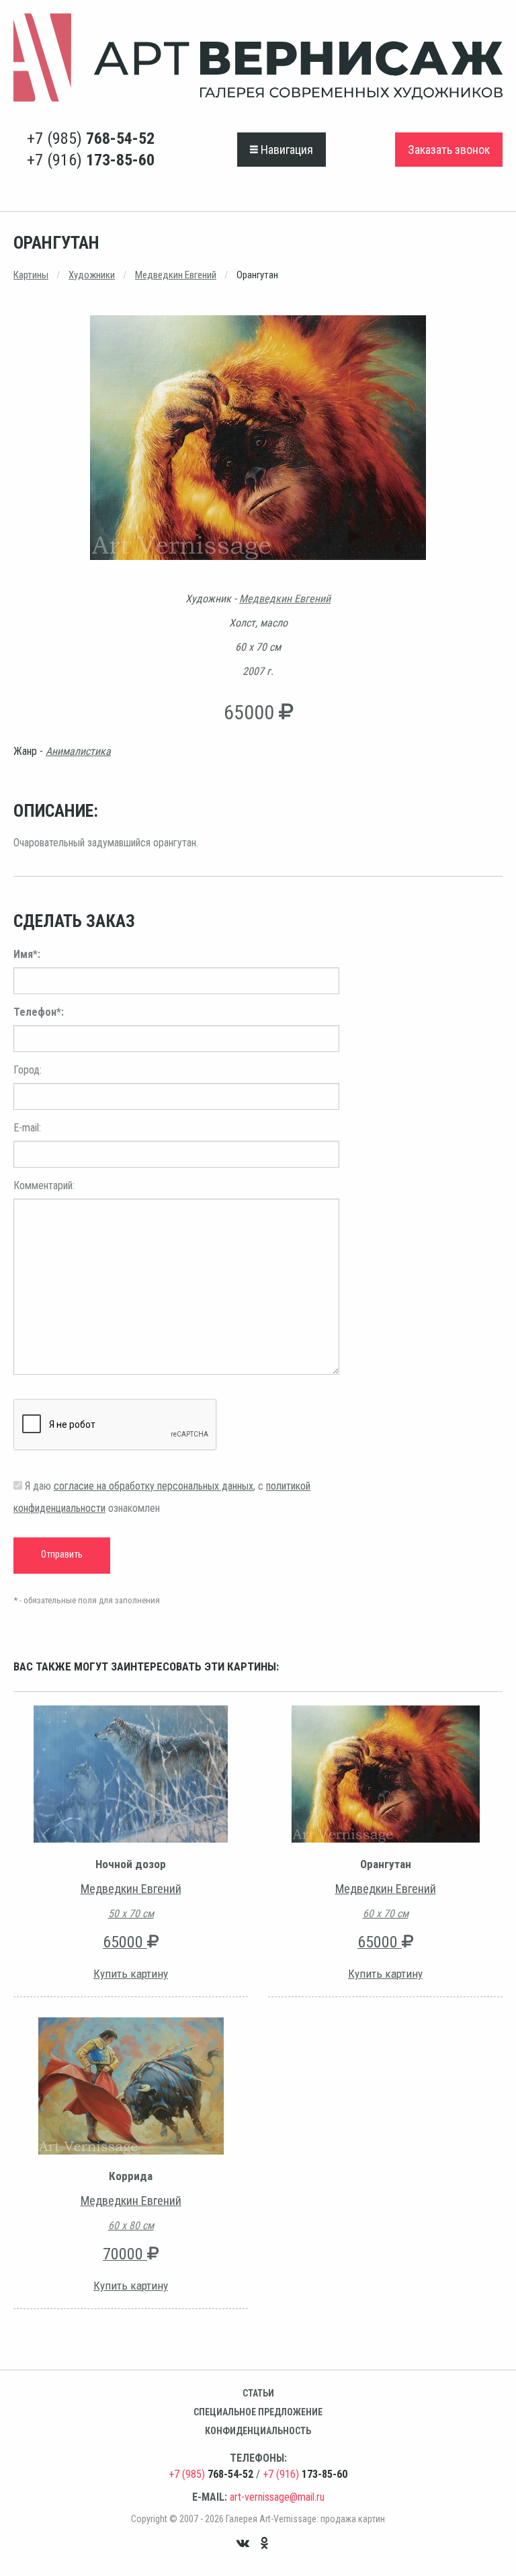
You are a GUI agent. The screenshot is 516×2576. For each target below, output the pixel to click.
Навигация (286, 150)
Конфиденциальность (258, 2431)
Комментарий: (44, 1185)
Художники (92, 275)
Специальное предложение (258, 2412)
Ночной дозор (131, 1864)
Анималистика (78, 751)
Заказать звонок (449, 150)
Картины (31, 275)
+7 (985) (91, 138)
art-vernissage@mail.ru (277, 2497)
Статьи (258, 2393)
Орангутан (386, 1864)
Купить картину (131, 1974)
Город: (28, 1070)
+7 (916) (91, 160)
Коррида (131, 2176)
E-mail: (27, 1128)
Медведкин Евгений (176, 275)
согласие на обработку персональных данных (154, 1486)
